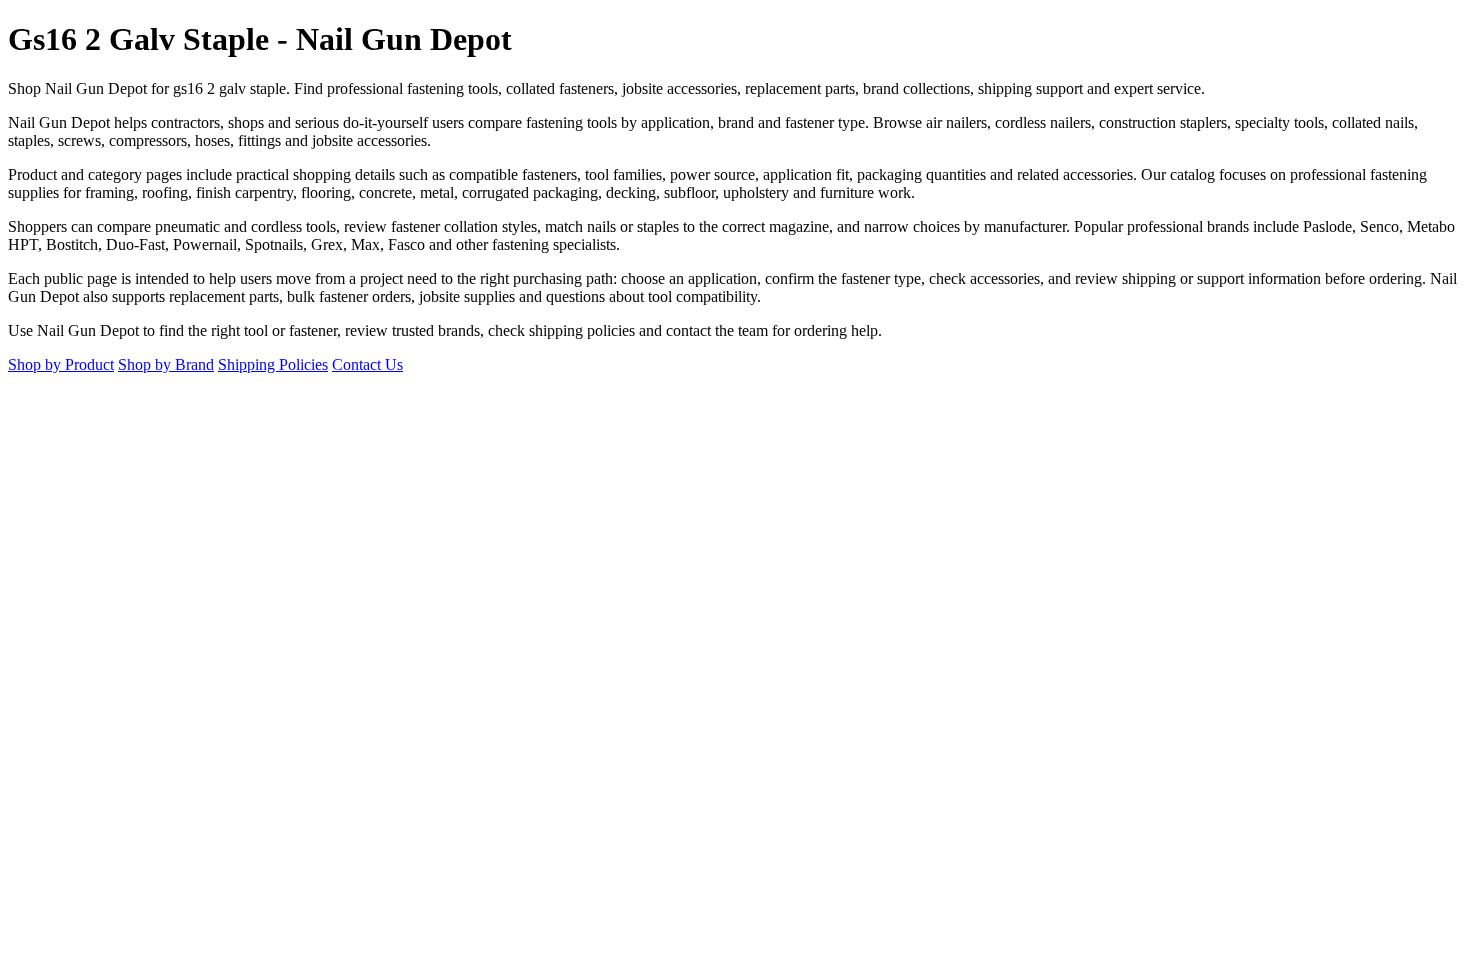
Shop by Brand (166, 364)
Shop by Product (61, 364)
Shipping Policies (273, 364)
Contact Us (367, 364)
